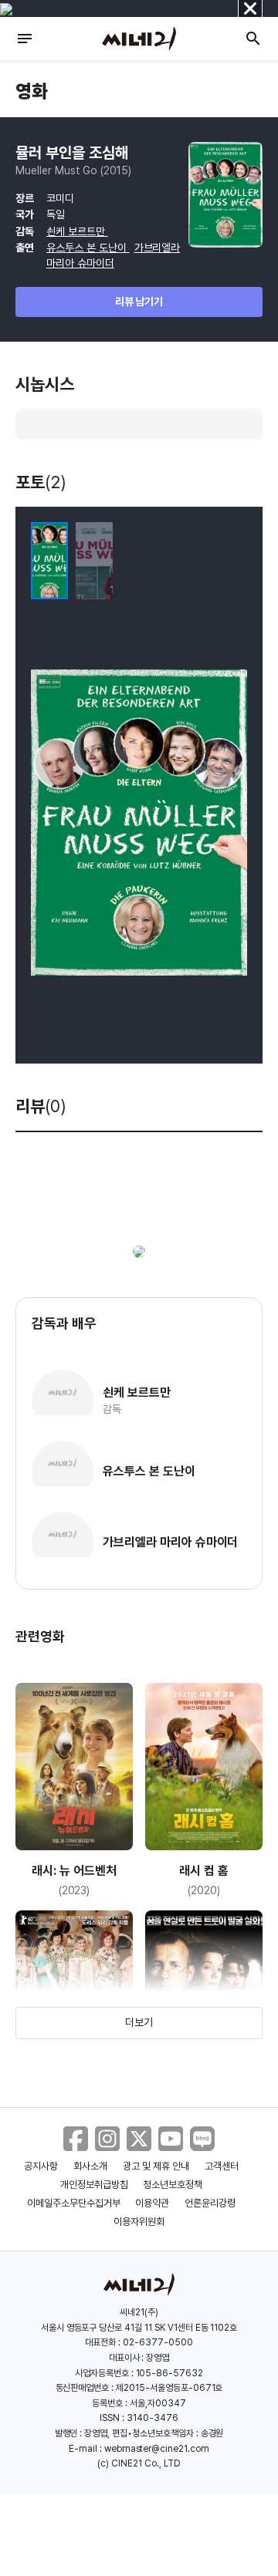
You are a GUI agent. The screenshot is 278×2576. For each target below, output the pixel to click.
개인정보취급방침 (94, 2185)
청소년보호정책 (173, 2185)
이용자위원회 (139, 2222)
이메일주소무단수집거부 (74, 2203)
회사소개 (90, 2166)
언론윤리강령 (210, 2203)
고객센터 (222, 2166)
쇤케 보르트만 (77, 231)
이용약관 (152, 2203)
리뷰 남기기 (139, 302)
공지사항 (41, 2166)
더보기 (139, 2022)
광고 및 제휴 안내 (156, 2166)
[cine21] (139, 39)
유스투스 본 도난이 (88, 248)
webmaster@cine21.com (157, 2449)
